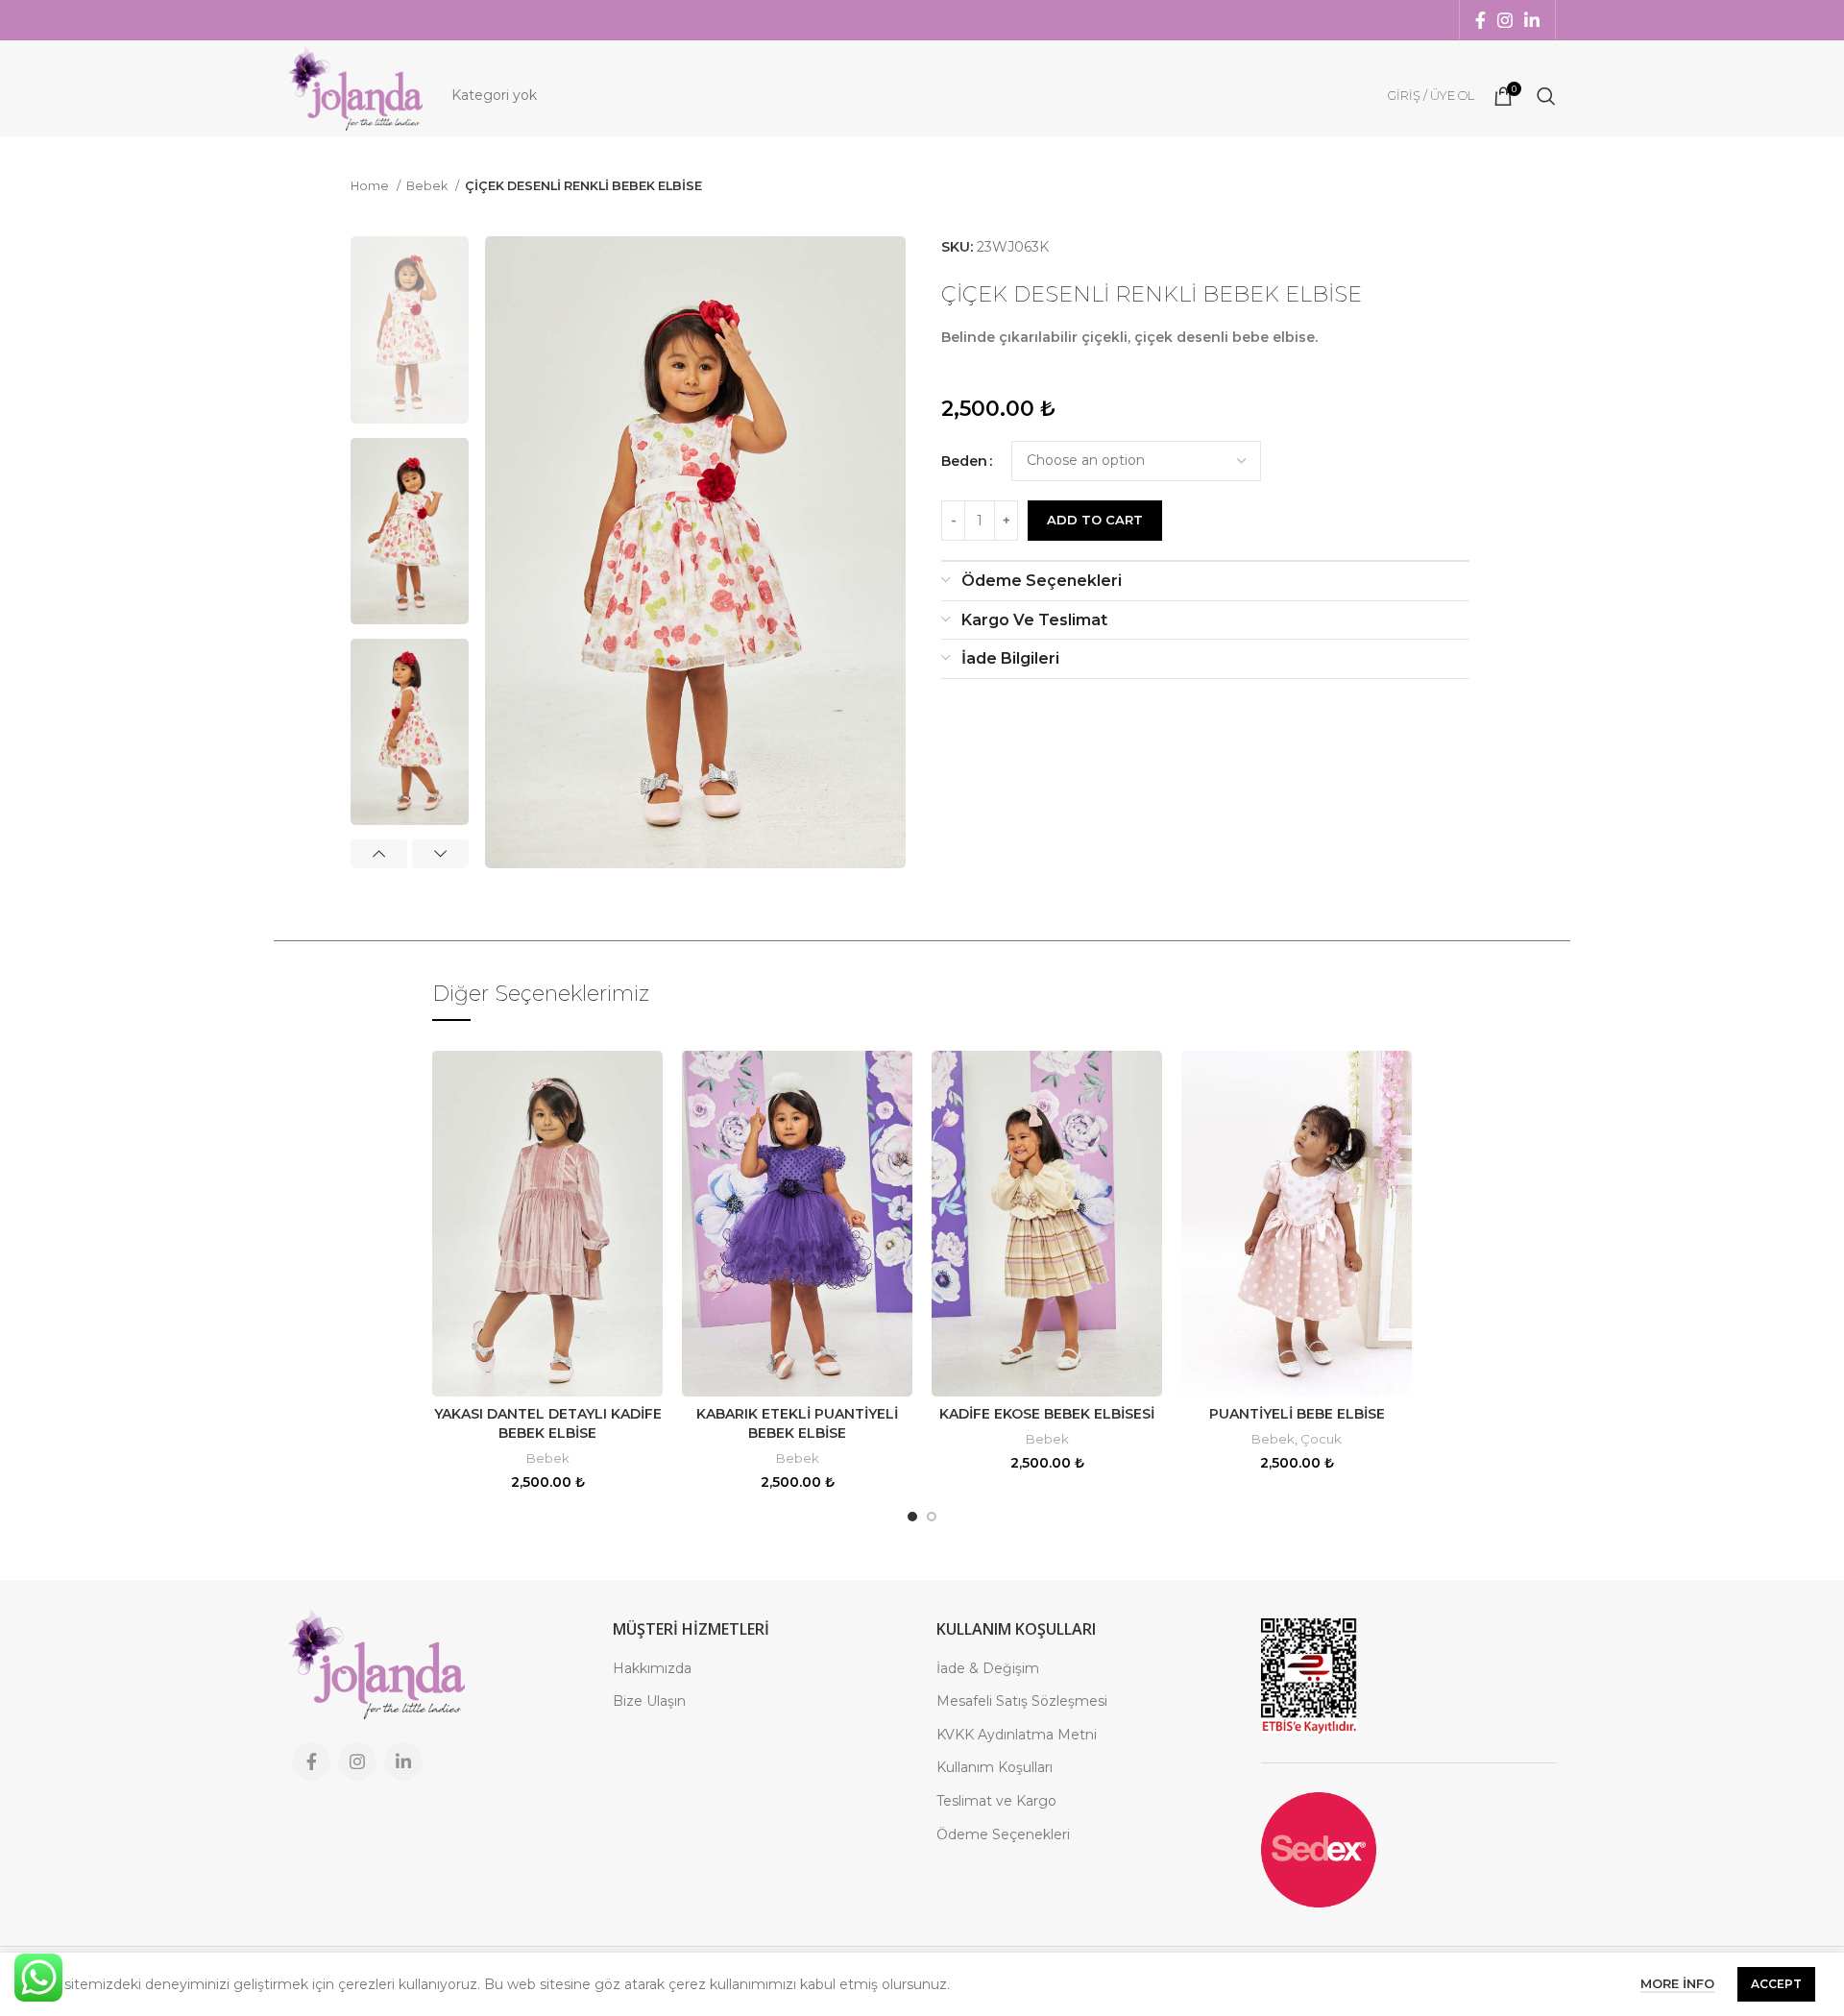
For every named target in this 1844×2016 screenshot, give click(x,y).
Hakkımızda (652, 1668)
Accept (1776, 1984)
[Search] (1546, 96)
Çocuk (1321, 1439)
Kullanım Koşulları (995, 1767)
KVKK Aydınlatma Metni (1017, 1735)
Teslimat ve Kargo (996, 1801)
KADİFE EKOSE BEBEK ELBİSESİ (1047, 1414)
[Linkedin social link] (1532, 20)
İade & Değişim (988, 1668)
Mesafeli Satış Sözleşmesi (1022, 1701)
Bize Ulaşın (649, 1701)
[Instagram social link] (1505, 20)
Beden (964, 461)
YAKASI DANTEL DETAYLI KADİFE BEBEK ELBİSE (548, 1423)
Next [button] (440, 854)
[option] (410, 329)
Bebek (428, 186)
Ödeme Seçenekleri (1003, 1834)
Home (371, 186)
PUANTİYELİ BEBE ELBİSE (1297, 1414)
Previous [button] (379, 854)
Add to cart (1095, 520)
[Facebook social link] (1480, 20)
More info (1677, 1983)
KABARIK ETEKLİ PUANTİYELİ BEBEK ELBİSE (797, 1423)
